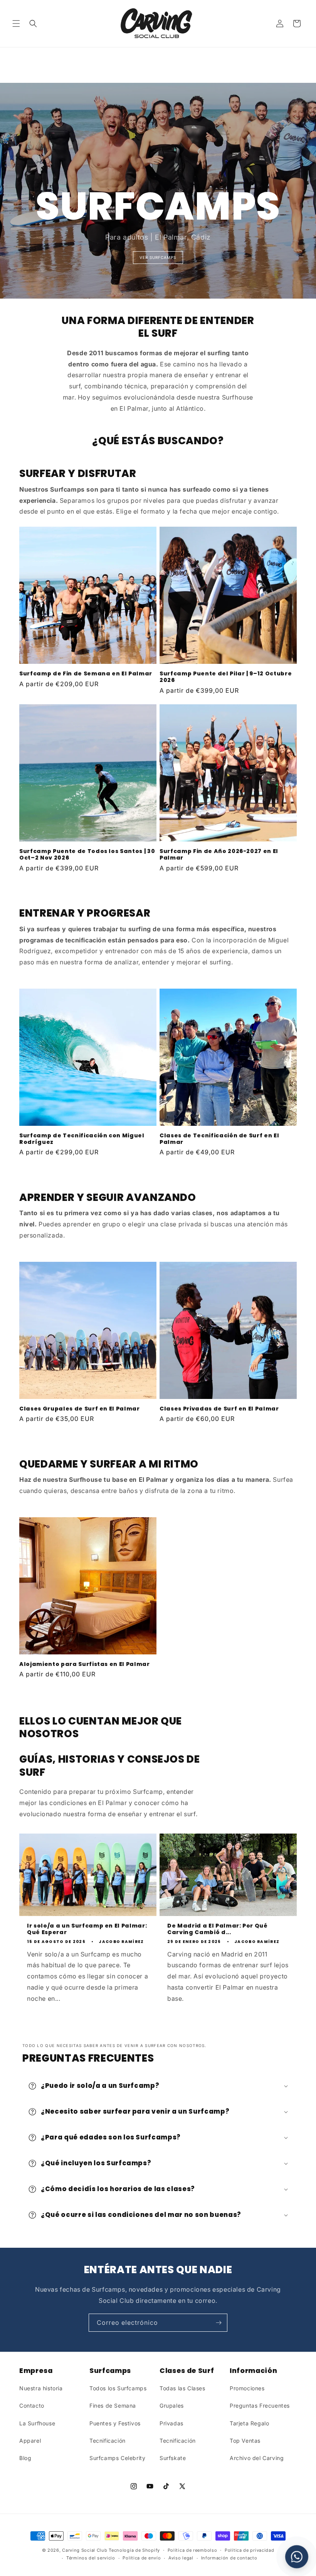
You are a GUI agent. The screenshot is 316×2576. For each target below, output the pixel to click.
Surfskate (173, 2458)
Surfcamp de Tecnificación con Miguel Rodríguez (82, 1139)
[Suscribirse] (219, 2323)
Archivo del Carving (257, 2458)
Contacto (32, 2406)
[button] (16, 24)
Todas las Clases (182, 2388)
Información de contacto (229, 2558)
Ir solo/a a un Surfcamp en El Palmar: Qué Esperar (87, 1929)
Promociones (247, 2388)
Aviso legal (181, 2558)
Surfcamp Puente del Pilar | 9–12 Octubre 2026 (226, 677)
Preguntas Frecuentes (260, 2406)
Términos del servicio (91, 2558)
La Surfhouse (37, 2423)
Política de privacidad (249, 2550)
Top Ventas (245, 2441)
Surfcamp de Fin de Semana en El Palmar (86, 674)
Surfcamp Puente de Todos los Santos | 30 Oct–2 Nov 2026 (87, 855)
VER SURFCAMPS (158, 257)
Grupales (172, 2406)
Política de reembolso (192, 2550)
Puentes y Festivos (115, 2423)
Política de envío (142, 2558)
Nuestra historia (41, 2388)
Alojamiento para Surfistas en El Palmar (85, 1664)
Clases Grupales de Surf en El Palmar (80, 1409)
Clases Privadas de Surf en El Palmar (219, 1409)
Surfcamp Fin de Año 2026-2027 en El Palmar (219, 855)
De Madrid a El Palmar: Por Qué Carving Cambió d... (218, 1929)
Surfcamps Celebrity (117, 2458)
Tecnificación (108, 2441)
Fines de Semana (113, 2406)
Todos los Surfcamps (118, 2388)
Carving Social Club (85, 2550)
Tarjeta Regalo (249, 2423)
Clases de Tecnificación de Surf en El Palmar (219, 1139)
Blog (25, 2458)
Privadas (171, 2423)
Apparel (30, 2441)
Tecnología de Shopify (134, 2550)
